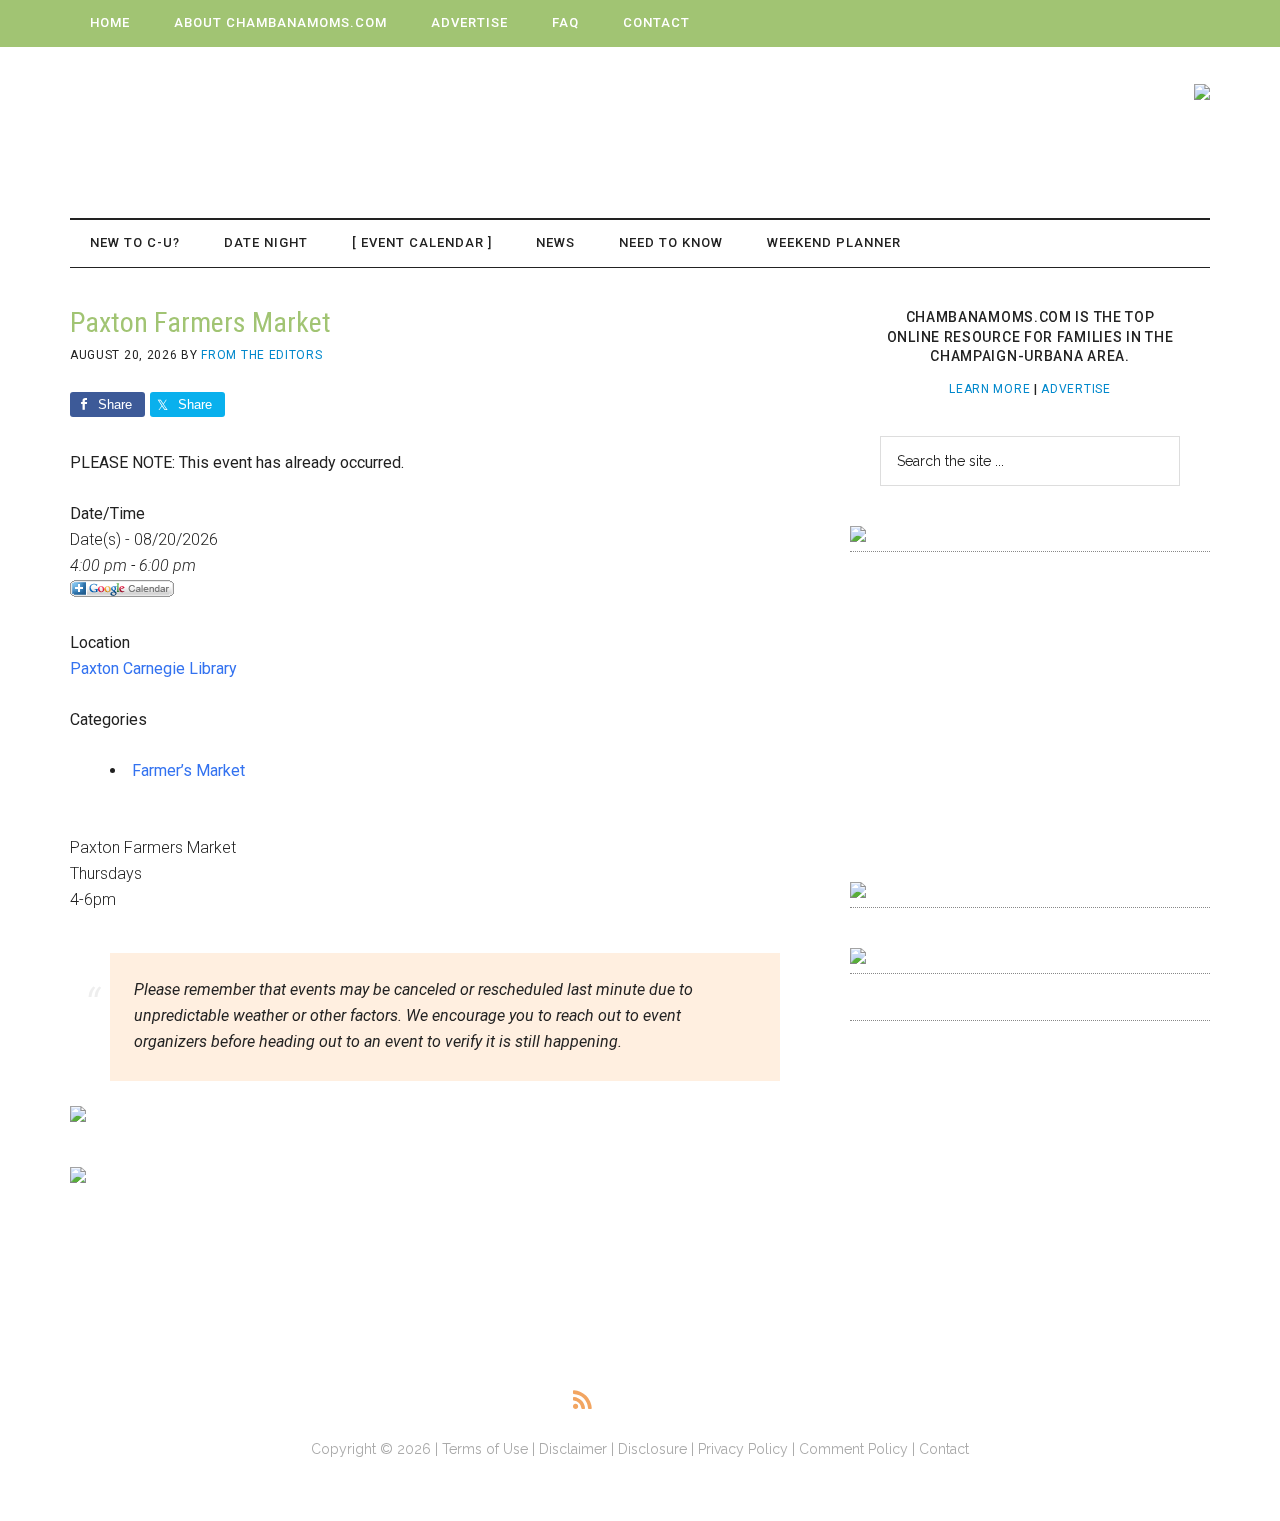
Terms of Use (485, 1449)
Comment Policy (853, 1449)
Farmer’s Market (188, 770)
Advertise (1075, 389)
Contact (944, 1449)
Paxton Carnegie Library (153, 668)
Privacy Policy (743, 1449)
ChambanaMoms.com (260, 111)
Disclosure (652, 1449)
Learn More (989, 389)
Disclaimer (573, 1449)
